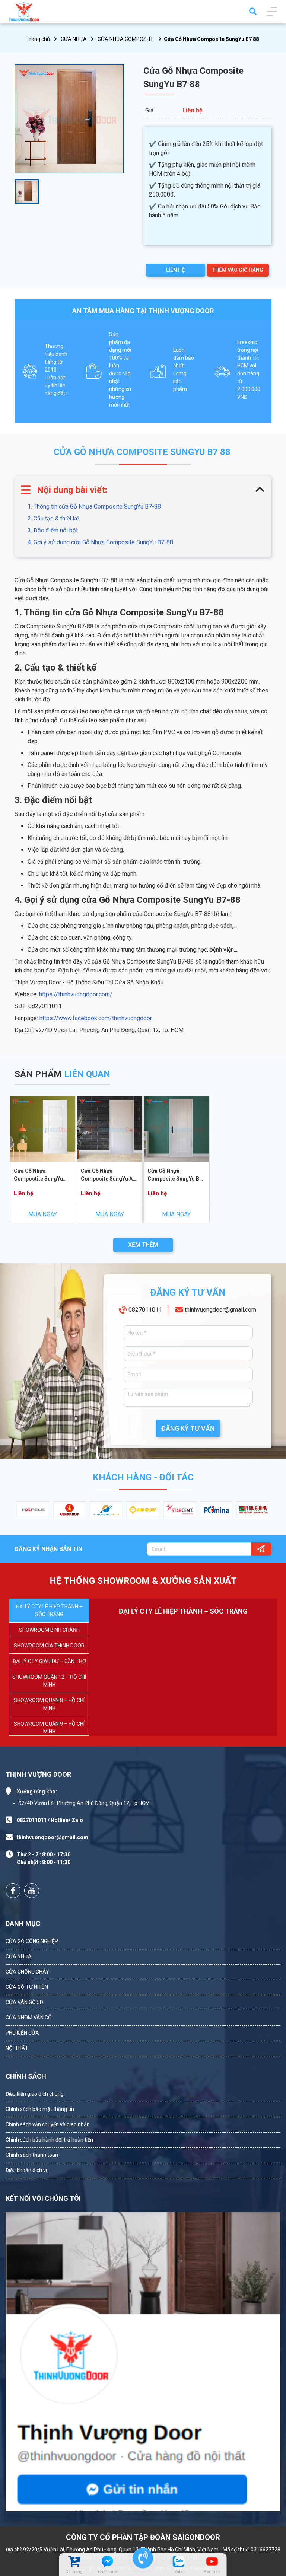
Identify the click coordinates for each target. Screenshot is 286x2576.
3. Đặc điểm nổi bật (53, 530)
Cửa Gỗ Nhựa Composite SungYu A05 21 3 (110, 1176)
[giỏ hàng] (74, 2561)
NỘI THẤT (17, 2048)
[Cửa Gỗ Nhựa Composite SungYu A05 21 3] (110, 1129)
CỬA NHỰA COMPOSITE (126, 39)
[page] (13, 1891)
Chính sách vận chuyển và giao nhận (48, 2124)
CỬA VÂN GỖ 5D (24, 2002)
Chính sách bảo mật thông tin (40, 2109)
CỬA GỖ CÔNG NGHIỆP (32, 1941)
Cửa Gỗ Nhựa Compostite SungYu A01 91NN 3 (38, 1176)
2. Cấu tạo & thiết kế (53, 518)
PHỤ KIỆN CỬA (22, 2033)
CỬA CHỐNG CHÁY (27, 1972)
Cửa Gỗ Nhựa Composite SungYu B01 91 (176, 1176)
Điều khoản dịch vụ (27, 2170)
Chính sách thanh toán (32, 2155)
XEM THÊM (143, 1245)
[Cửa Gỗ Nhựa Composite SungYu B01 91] (177, 1129)
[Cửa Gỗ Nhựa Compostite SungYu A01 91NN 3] (43, 1129)
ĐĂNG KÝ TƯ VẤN (188, 1428)
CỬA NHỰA (74, 39)
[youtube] (212, 2561)
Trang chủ (38, 39)
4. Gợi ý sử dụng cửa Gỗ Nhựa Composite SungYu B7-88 (100, 542)
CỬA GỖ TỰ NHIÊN (27, 1987)
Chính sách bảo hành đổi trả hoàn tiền (49, 2140)
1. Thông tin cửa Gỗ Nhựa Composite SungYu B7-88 (94, 507)
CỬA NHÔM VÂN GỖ (29, 2018)
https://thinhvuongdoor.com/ (76, 994)
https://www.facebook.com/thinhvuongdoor (96, 1018)
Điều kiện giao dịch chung (35, 2094)
